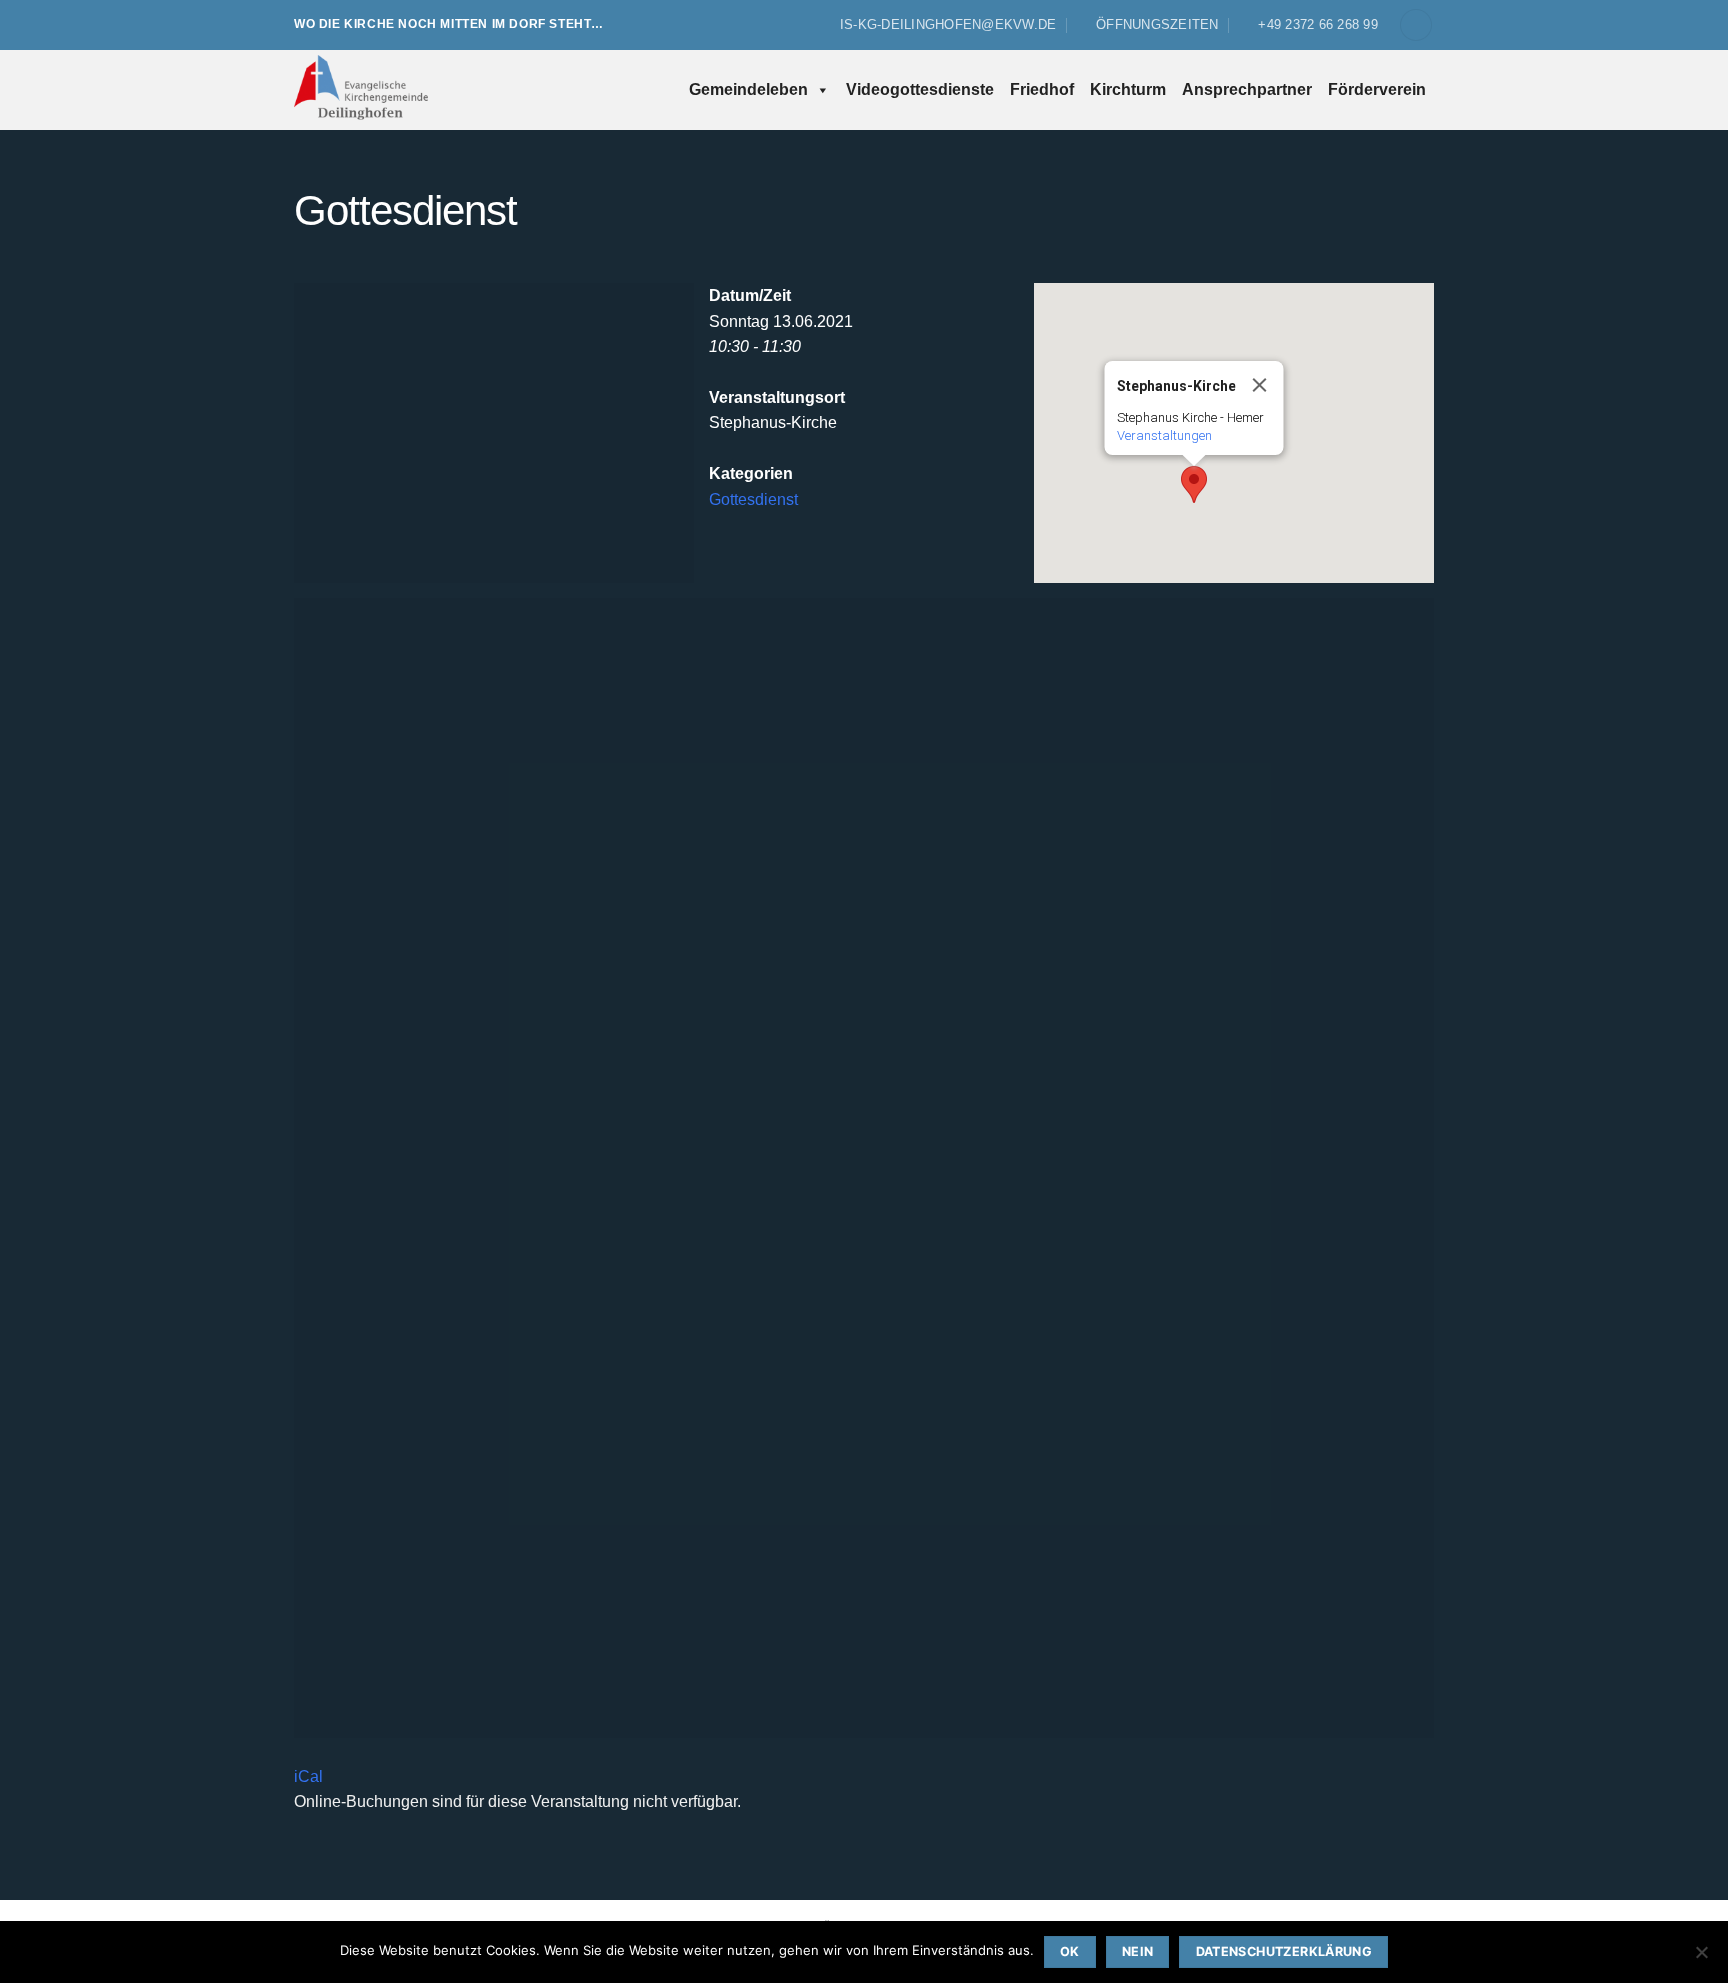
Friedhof (1042, 89)
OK (1070, 1951)
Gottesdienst (753, 499)
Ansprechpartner (1247, 89)
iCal (308, 1776)
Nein (1138, 1951)
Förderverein (1377, 89)
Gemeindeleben (748, 89)
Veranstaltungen (1164, 435)
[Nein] (1701, 1958)
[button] (1416, 25)
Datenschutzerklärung (1284, 1951)
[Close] (1260, 385)
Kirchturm (1128, 89)
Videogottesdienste (920, 89)
